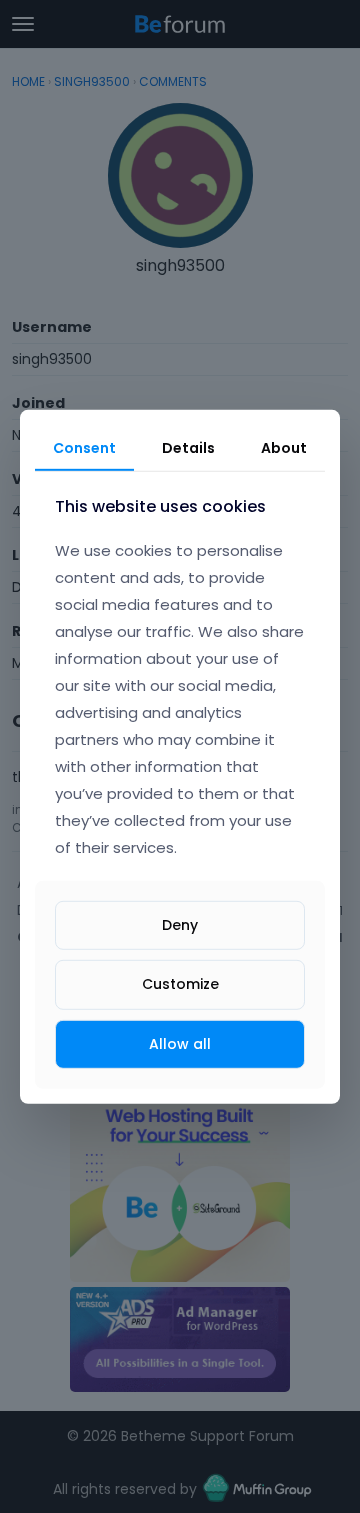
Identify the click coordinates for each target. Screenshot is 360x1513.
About (284, 447)
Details (188, 447)
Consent (84, 447)
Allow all (180, 1043)
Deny (180, 925)
